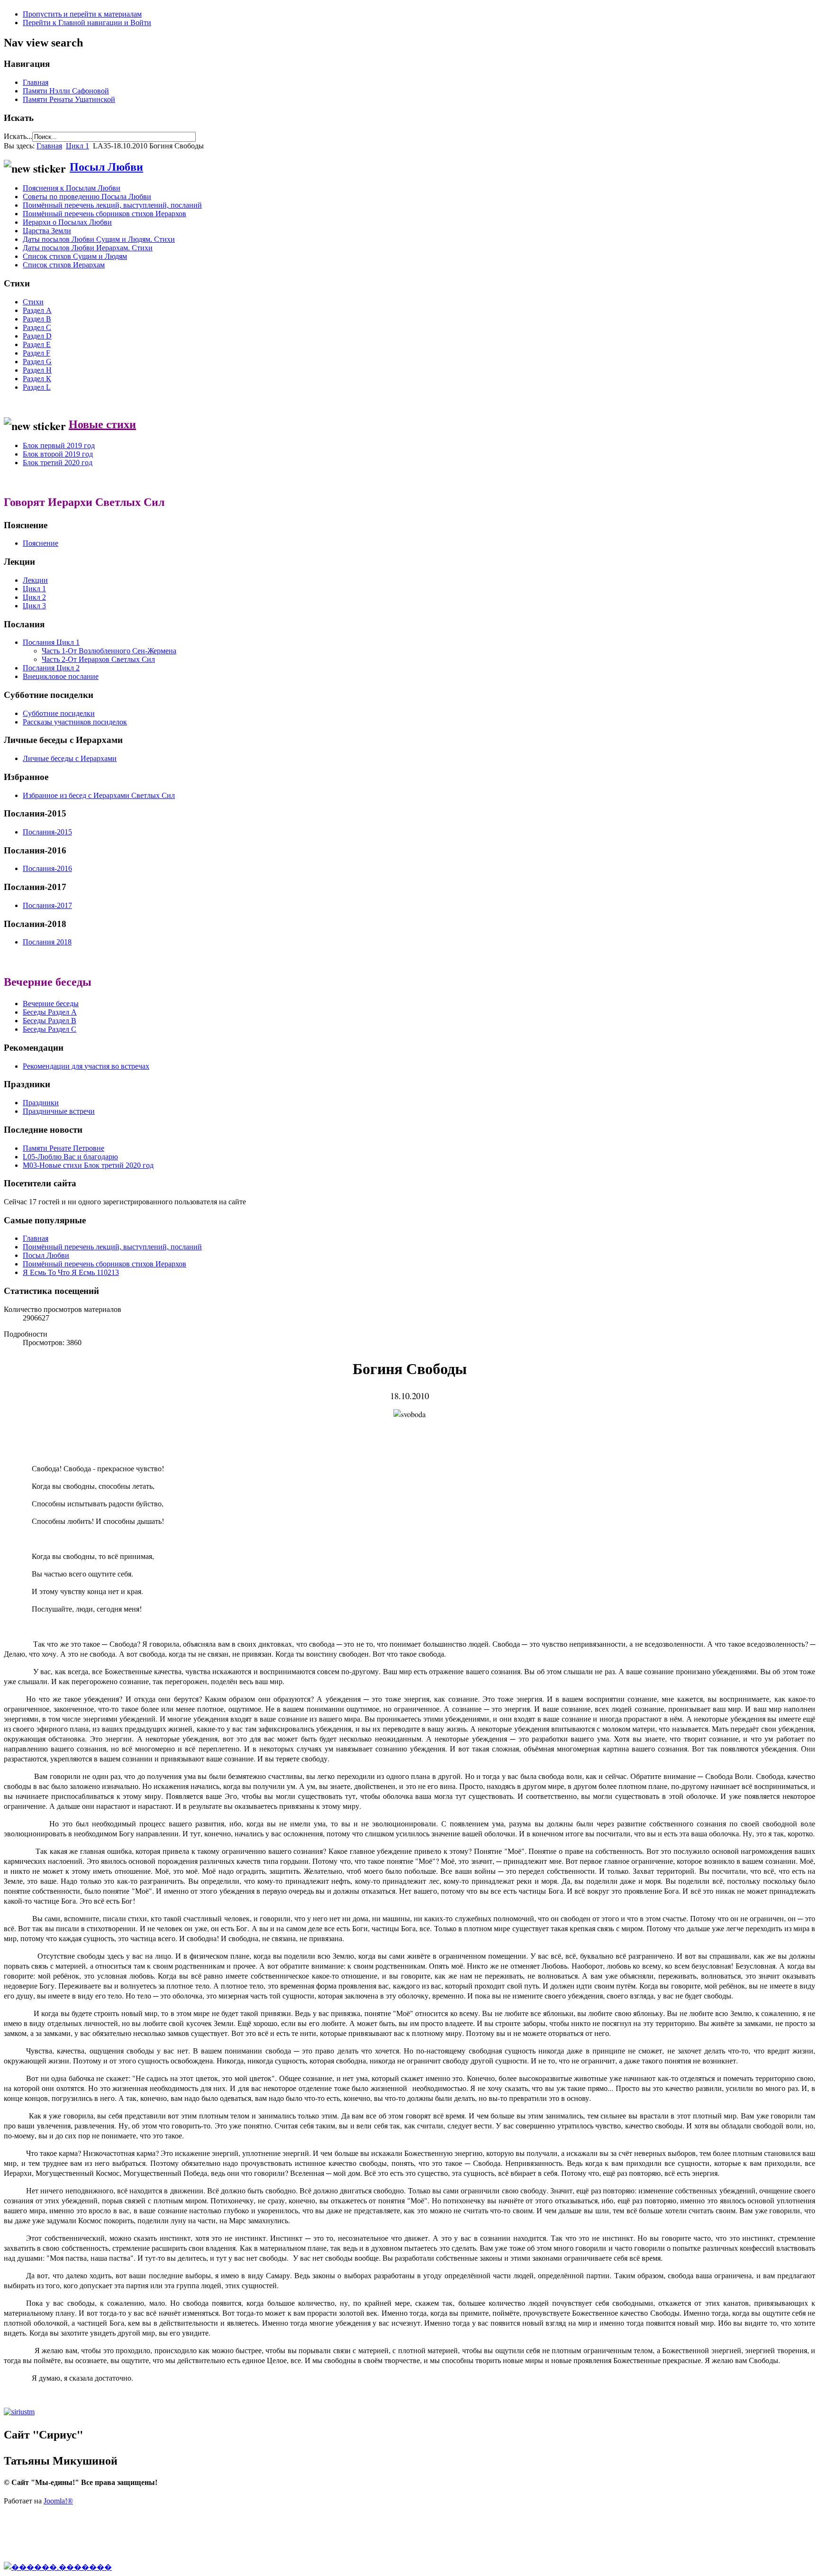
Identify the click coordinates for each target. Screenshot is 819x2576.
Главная (36, 82)
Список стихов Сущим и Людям (75, 256)
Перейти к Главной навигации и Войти (87, 23)
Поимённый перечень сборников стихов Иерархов (105, 214)
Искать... (18, 136)
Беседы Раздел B (50, 1021)
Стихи (33, 302)
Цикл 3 (34, 606)
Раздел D (37, 336)
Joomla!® (58, 2501)
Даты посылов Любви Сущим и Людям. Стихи (99, 239)
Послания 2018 (47, 942)
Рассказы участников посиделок (75, 722)
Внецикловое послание (61, 676)
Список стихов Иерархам (64, 265)
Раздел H (37, 370)
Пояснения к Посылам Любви (72, 188)
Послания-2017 (47, 905)
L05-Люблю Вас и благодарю (70, 1157)
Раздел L (37, 387)
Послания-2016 (47, 868)
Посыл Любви (106, 166)
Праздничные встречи (59, 1111)
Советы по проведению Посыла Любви (87, 197)
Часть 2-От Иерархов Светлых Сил (98, 659)
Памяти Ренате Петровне (64, 1148)
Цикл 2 (34, 597)
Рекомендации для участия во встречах (86, 1066)
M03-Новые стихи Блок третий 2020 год (88, 1165)
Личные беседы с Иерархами (70, 758)
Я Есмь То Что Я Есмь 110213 (71, 1272)
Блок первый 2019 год (59, 445)
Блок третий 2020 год (58, 463)
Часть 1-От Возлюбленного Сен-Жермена (109, 651)
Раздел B (37, 319)
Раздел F (36, 353)
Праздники (41, 1103)
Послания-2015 (47, 832)
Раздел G (37, 362)
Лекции (35, 580)
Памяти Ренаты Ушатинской (69, 99)
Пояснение (41, 543)
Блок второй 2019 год (58, 454)
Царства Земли (47, 231)
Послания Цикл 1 (51, 642)
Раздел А (37, 310)
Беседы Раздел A (50, 1012)
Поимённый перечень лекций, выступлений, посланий (112, 205)
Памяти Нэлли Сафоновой (66, 91)
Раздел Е (37, 344)
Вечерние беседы (51, 1004)
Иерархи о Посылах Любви (67, 222)
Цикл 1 (77, 146)
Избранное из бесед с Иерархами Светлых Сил (99, 795)
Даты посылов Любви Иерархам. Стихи (88, 248)
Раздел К (37, 379)
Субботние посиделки (59, 713)
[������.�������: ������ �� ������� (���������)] (58, 2567)
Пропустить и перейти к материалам (82, 14)
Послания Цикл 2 (51, 668)
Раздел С (37, 327)
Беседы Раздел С (50, 1029)
